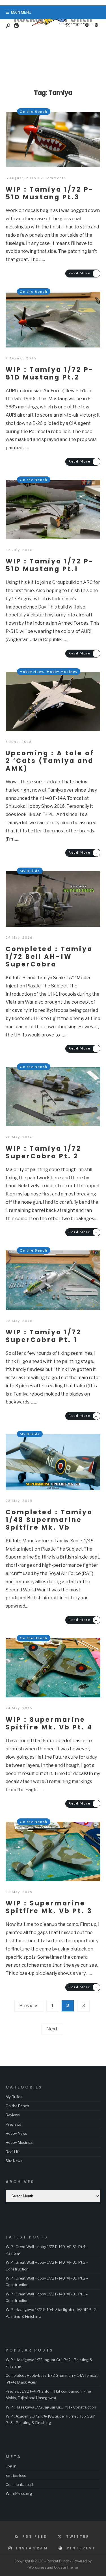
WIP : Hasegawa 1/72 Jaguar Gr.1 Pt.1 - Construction (51, 2407)
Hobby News (32, 672)
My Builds (30, 871)
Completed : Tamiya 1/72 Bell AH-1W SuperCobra (49, 957)
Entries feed (16, 2475)
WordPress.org (19, 2494)
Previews (13, 2124)
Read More (84, 273)
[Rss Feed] (68, 25)
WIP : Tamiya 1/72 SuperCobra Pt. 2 (44, 1152)
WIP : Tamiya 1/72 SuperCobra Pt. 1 (44, 1336)
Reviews (13, 2115)
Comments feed (19, 2484)
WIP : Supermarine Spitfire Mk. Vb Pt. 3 (49, 1907)
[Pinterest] (96, 25)
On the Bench (34, 112)
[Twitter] (77, 25)
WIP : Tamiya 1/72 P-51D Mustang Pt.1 (50, 565)
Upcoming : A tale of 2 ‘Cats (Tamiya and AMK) (50, 761)
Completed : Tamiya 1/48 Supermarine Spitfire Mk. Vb (49, 1520)
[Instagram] (87, 25)
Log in (11, 2466)
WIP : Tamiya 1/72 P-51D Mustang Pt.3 (50, 193)
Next (52, 2029)
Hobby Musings (62, 672)
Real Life (13, 2152)
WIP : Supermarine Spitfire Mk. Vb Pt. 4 (49, 1723)
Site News (14, 2161)
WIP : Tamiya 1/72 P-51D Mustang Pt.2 (50, 373)
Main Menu (21, 12)
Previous (29, 2006)
